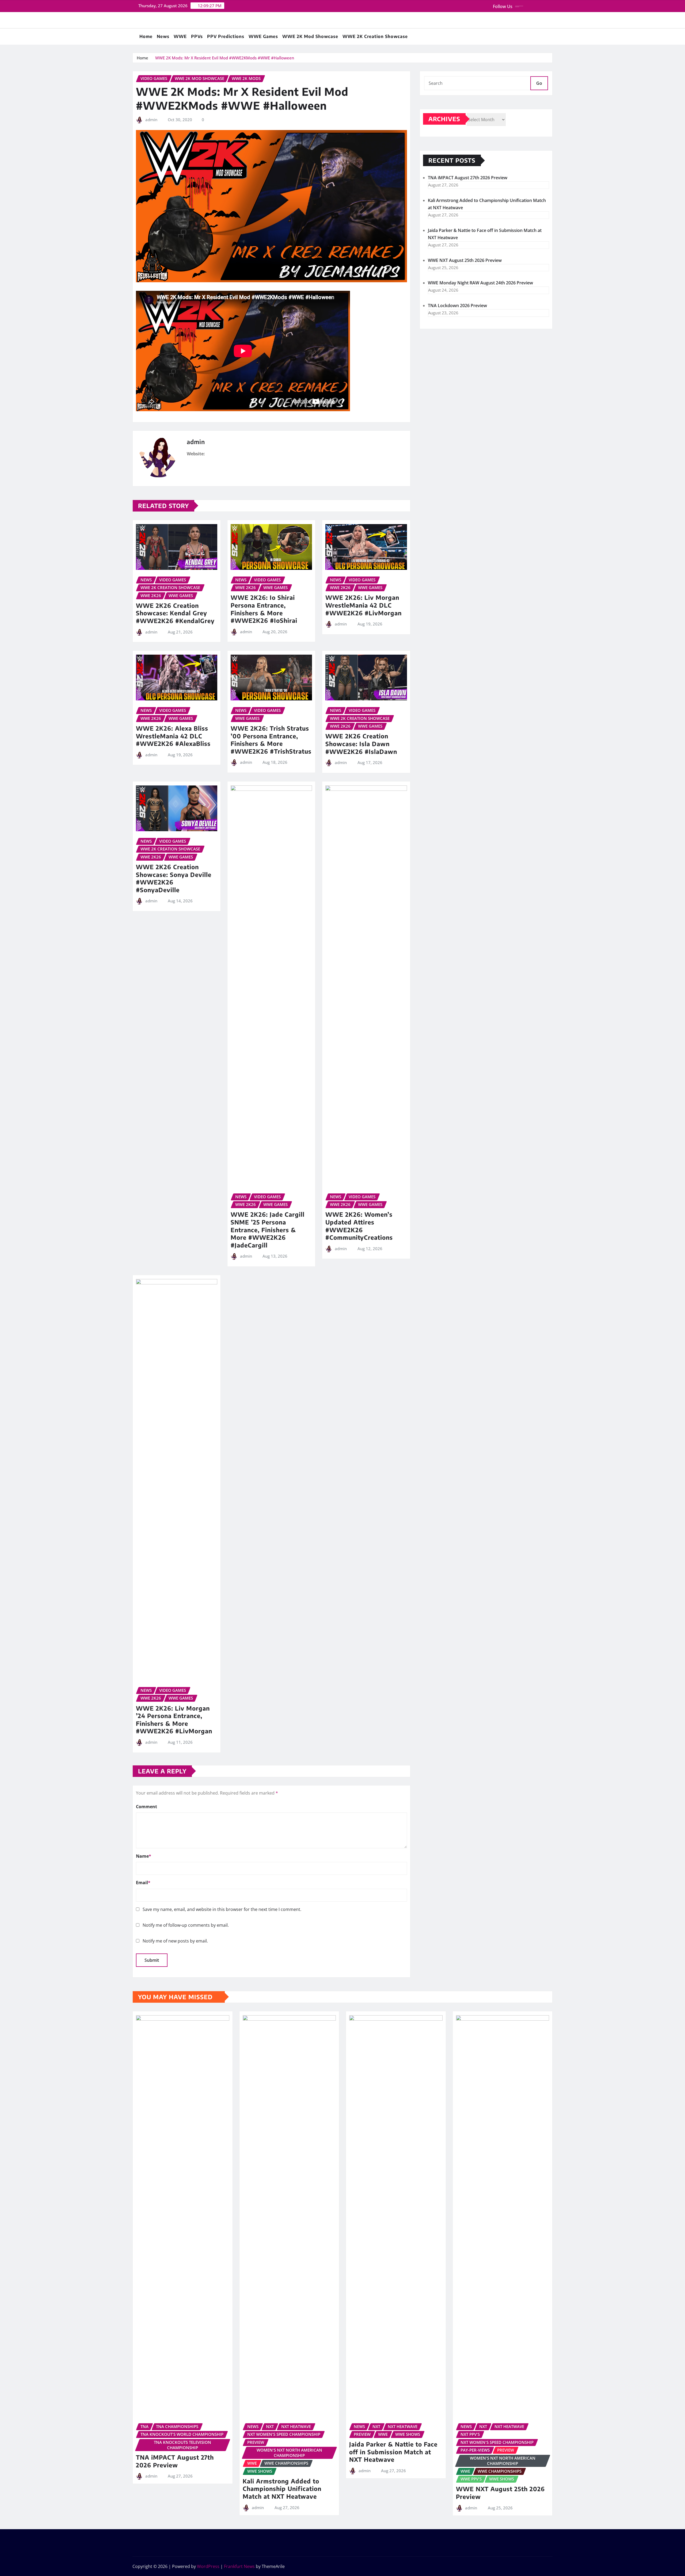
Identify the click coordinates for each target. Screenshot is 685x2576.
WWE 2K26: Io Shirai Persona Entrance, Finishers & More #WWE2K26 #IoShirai (264, 609)
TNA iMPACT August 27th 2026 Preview (468, 178)
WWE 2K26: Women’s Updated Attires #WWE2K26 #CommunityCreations (359, 1226)
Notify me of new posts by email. (175, 1941)
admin (151, 120)
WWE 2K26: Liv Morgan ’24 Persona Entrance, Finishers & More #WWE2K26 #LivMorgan (174, 1720)
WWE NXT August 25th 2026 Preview (465, 260)
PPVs (197, 36)
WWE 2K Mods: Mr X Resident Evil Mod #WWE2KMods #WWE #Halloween (225, 58)
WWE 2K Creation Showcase (375, 36)
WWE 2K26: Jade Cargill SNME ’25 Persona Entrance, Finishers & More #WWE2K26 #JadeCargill (268, 1230)
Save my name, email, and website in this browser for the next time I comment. (222, 1909)
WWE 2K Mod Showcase (310, 36)
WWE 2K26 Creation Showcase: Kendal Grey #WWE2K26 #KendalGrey (175, 613)
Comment (146, 1807)
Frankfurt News (239, 2566)
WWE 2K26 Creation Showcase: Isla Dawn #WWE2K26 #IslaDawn (361, 744)
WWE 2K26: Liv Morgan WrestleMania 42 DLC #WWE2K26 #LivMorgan (364, 605)
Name (144, 1856)
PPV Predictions (226, 36)
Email (143, 1883)
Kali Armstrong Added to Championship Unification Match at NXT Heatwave (282, 2489)
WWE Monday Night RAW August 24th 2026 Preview (480, 283)
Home (146, 36)
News (163, 36)
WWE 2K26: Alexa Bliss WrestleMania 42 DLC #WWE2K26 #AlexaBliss (173, 736)
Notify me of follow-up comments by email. (186, 1925)
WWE (180, 36)
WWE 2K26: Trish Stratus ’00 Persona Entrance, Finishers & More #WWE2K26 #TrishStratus (271, 740)
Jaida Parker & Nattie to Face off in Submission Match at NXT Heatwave (393, 2452)
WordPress (208, 2566)
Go (539, 83)
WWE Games (263, 36)
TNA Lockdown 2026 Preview (457, 306)
